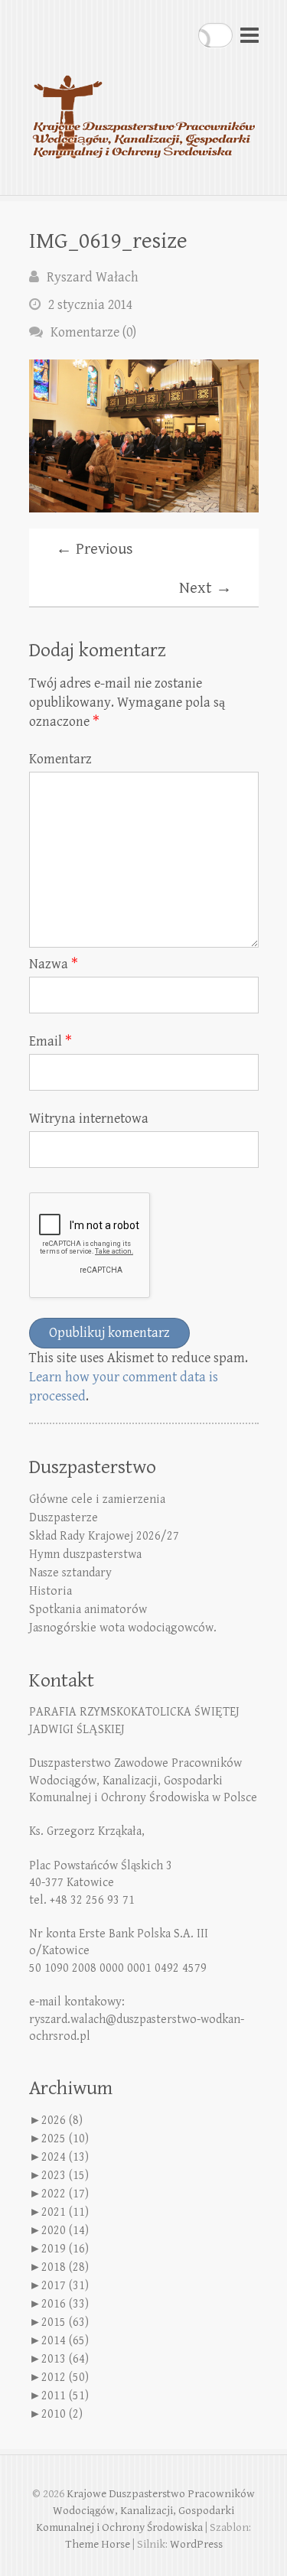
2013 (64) (65, 2359)
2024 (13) (65, 2157)
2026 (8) (62, 2121)
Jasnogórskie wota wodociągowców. (123, 1628)
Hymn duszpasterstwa (85, 1555)
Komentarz (60, 759)
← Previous (95, 549)
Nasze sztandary (70, 1573)
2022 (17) (65, 2194)
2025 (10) (65, 2139)
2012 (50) (65, 2378)
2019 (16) (65, 2249)
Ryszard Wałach (93, 277)
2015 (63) (65, 2322)
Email (51, 1041)
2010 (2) (62, 2414)
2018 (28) (65, 2267)
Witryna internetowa (89, 1119)
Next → (205, 588)
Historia (51, 1591)
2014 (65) (65, 2341)
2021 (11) (65, 2212)
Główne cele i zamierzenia (97, 1499)
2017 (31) (65, 2286)
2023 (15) (65, 2176)
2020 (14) (65, 2231)
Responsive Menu (249, 35)
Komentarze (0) (93, 332)
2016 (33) (65, 2304)
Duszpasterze (64, 1518)
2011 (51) (65, 2396)
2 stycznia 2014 (90, 305)
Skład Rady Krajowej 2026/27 (104, 1536)
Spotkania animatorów (88, 1610)
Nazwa (54, 964)
